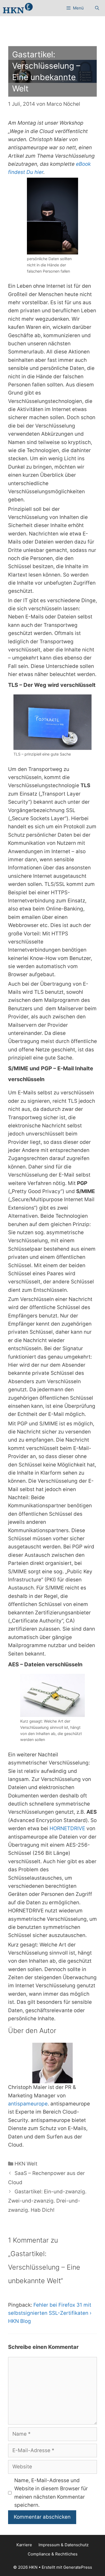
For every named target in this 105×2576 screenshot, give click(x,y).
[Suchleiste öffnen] (97, 8)
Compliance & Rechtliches (53, 2554)
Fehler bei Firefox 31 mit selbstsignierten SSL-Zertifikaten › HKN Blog (50, 2313)
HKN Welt (26, 2164)
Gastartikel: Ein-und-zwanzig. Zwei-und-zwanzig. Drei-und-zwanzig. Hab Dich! (47, 2201)
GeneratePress (78, 2567)
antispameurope (28, 2104)
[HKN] (18, 8)
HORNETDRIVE (68, 1828)
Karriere (24, 2545)
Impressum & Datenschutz (64, 2545)
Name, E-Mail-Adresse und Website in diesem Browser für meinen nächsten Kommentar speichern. (51, 2493)
